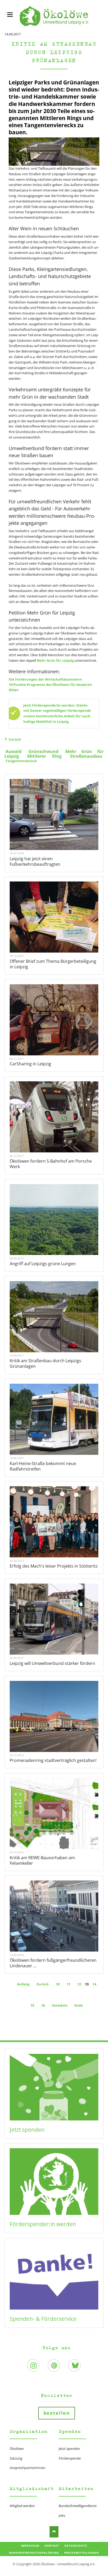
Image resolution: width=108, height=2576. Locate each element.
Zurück (15, 739)
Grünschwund (44, 751)
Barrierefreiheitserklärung (34, 2553)
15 (32, 2005)
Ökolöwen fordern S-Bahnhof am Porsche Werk (51, 1164)
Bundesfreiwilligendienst (78, 2506)
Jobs (62, 2515)
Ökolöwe (17, 2449)
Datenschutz (76, 2546)
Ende (79, 2005)
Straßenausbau (86, 756)
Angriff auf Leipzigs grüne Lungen (43, 1264)
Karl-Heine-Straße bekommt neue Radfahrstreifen (43, 1466)
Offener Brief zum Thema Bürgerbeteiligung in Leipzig (53, 964)
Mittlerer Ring (45, 756)
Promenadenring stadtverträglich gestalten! (53, 1760)
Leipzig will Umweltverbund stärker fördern (52, 1663)
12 (79, 1984)
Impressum (30, 2546)
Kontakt (52, 2546)
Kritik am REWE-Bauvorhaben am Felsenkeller (42, 1860)
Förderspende (70, 2458)
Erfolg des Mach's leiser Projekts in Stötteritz (54, 1566)
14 (94, 1984)
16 (43, 2005)
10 (58, 1984)
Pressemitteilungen (82, 2553)
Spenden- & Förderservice (43, 2319)
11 (68, 1984)
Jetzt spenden (27, 2130)
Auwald (13, 751)
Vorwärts (60, 2005)
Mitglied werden (22, 2506)
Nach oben (54, 2532)
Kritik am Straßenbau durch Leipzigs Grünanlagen (45, 1363)
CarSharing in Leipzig (30, 1064)
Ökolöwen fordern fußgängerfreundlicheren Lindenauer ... (53, 1963)
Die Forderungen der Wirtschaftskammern (45, 679)
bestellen (57, 2413)
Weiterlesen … (60, 831)
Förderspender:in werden (43, 2224)
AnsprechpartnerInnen (28, 2468)
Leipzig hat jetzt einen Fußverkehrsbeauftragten (35, 861)
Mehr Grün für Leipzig (55, 660)
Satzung (16, 2458)
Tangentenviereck (21, 761)
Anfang (23, 1984)
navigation (10, 15)
